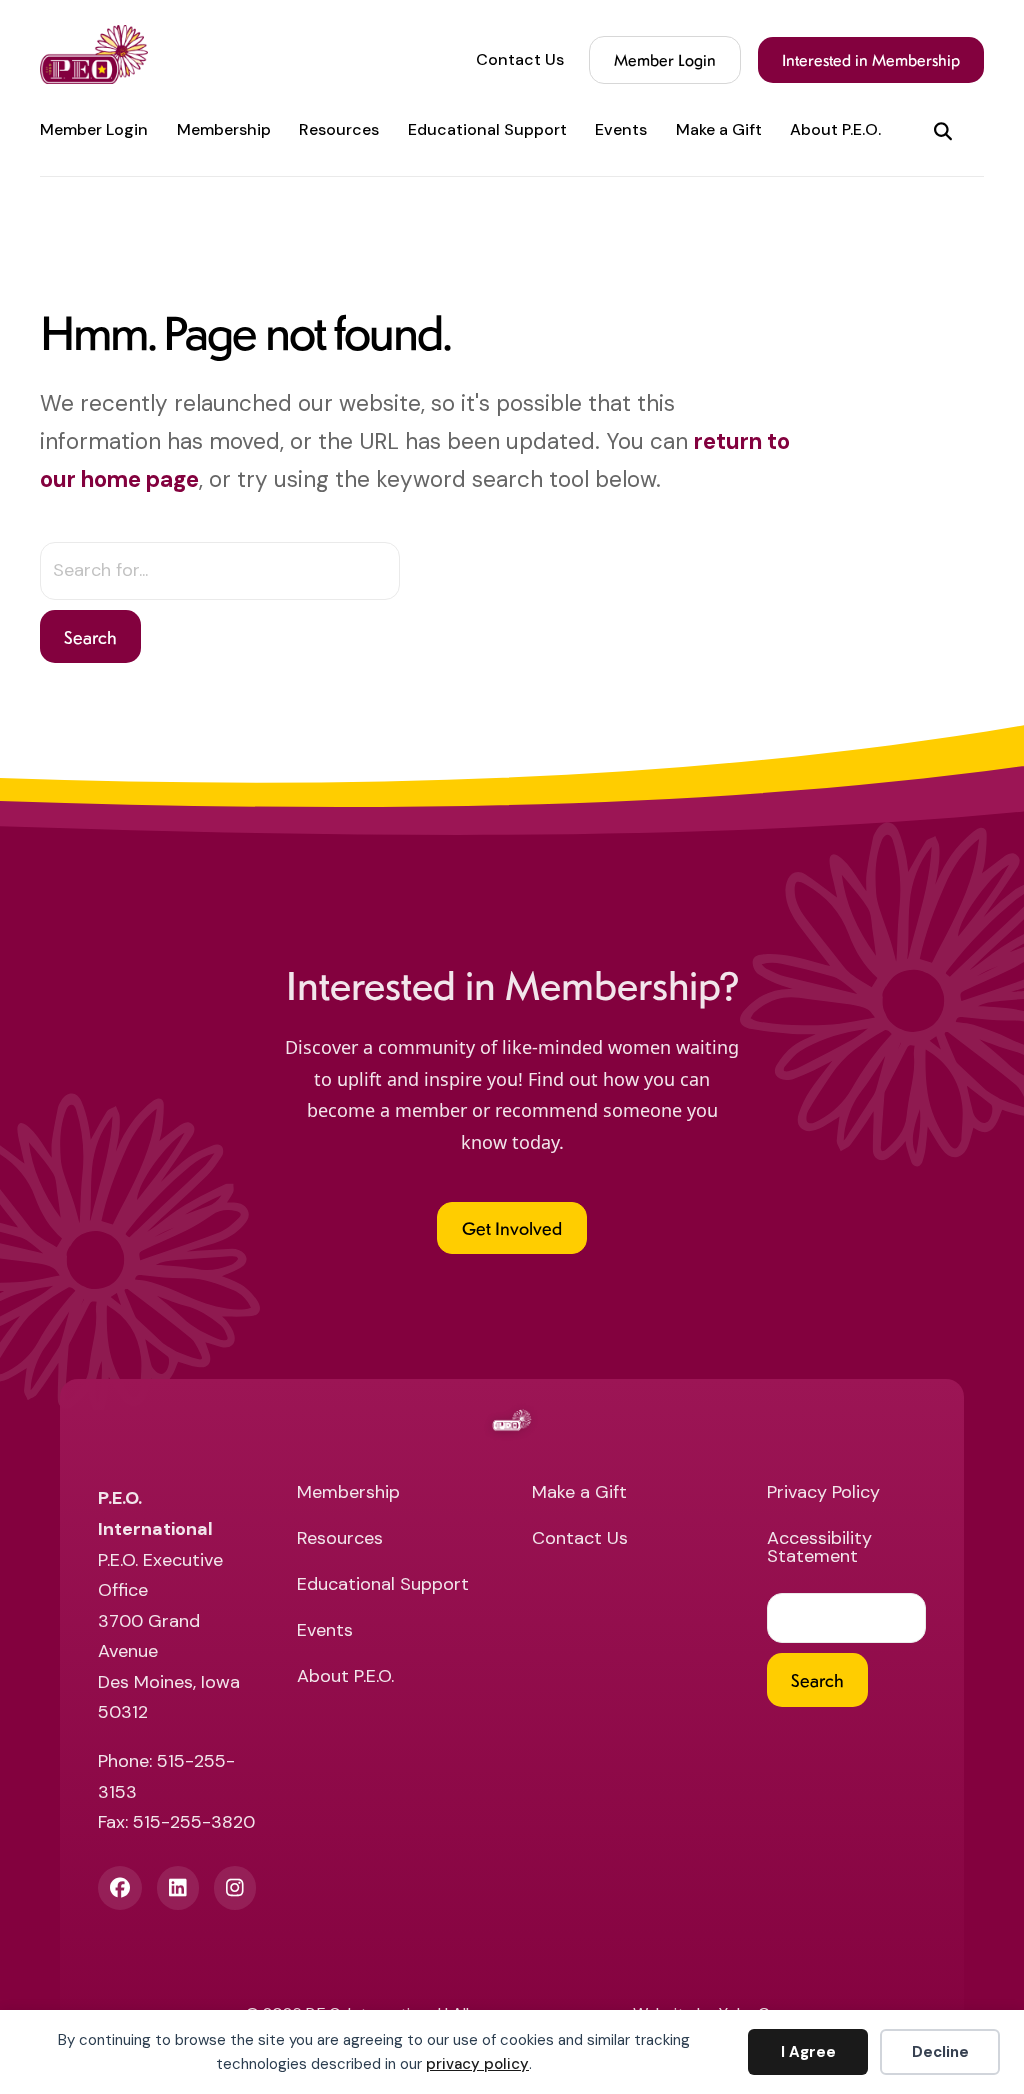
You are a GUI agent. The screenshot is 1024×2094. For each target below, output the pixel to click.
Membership (224, 130)
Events (621, 130)
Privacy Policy (823, 1493)
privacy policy (477, 2064)
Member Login (665, 59)
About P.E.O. (835, 130)
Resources (339, 130)
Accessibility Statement (819, 1548)
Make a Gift (719, 130)
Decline (940, 2052)
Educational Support (487, 130)
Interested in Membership (871, 59)
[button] (947, 130)
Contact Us (520, 60)
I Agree (808, 2052)
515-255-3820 (194, 1822)
